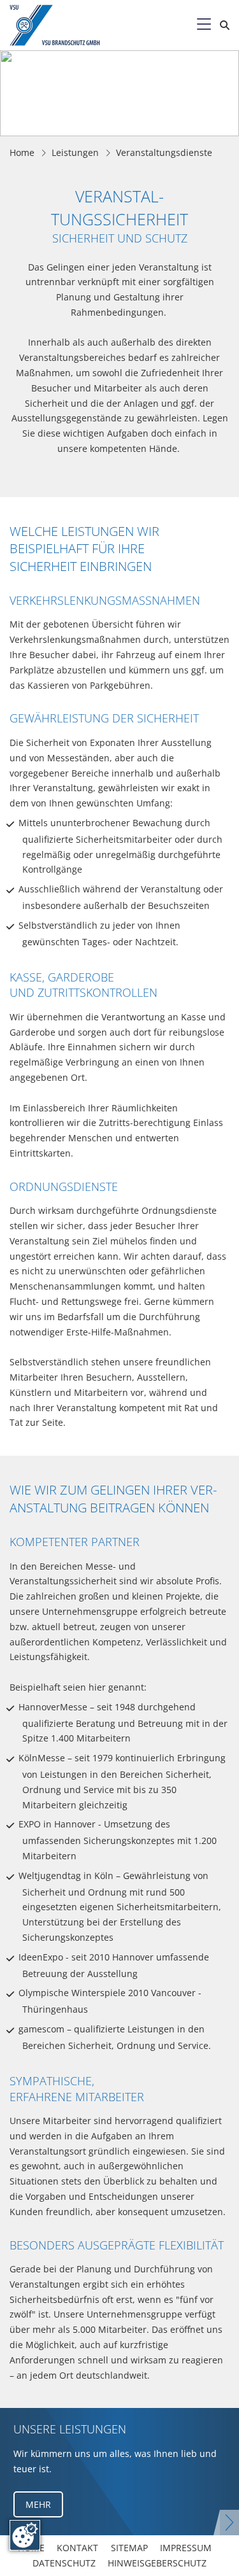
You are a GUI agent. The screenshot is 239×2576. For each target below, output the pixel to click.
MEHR (38, 2504)
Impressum (186, 2548)
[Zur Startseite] (66, 25)
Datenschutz (64, 2563)
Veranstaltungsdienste (164, 152)
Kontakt (77, 2548)
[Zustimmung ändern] (25, 2535)
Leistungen (75, 152)
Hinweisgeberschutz (157, 2563)
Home (22, 152)
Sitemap (129, 2548)
